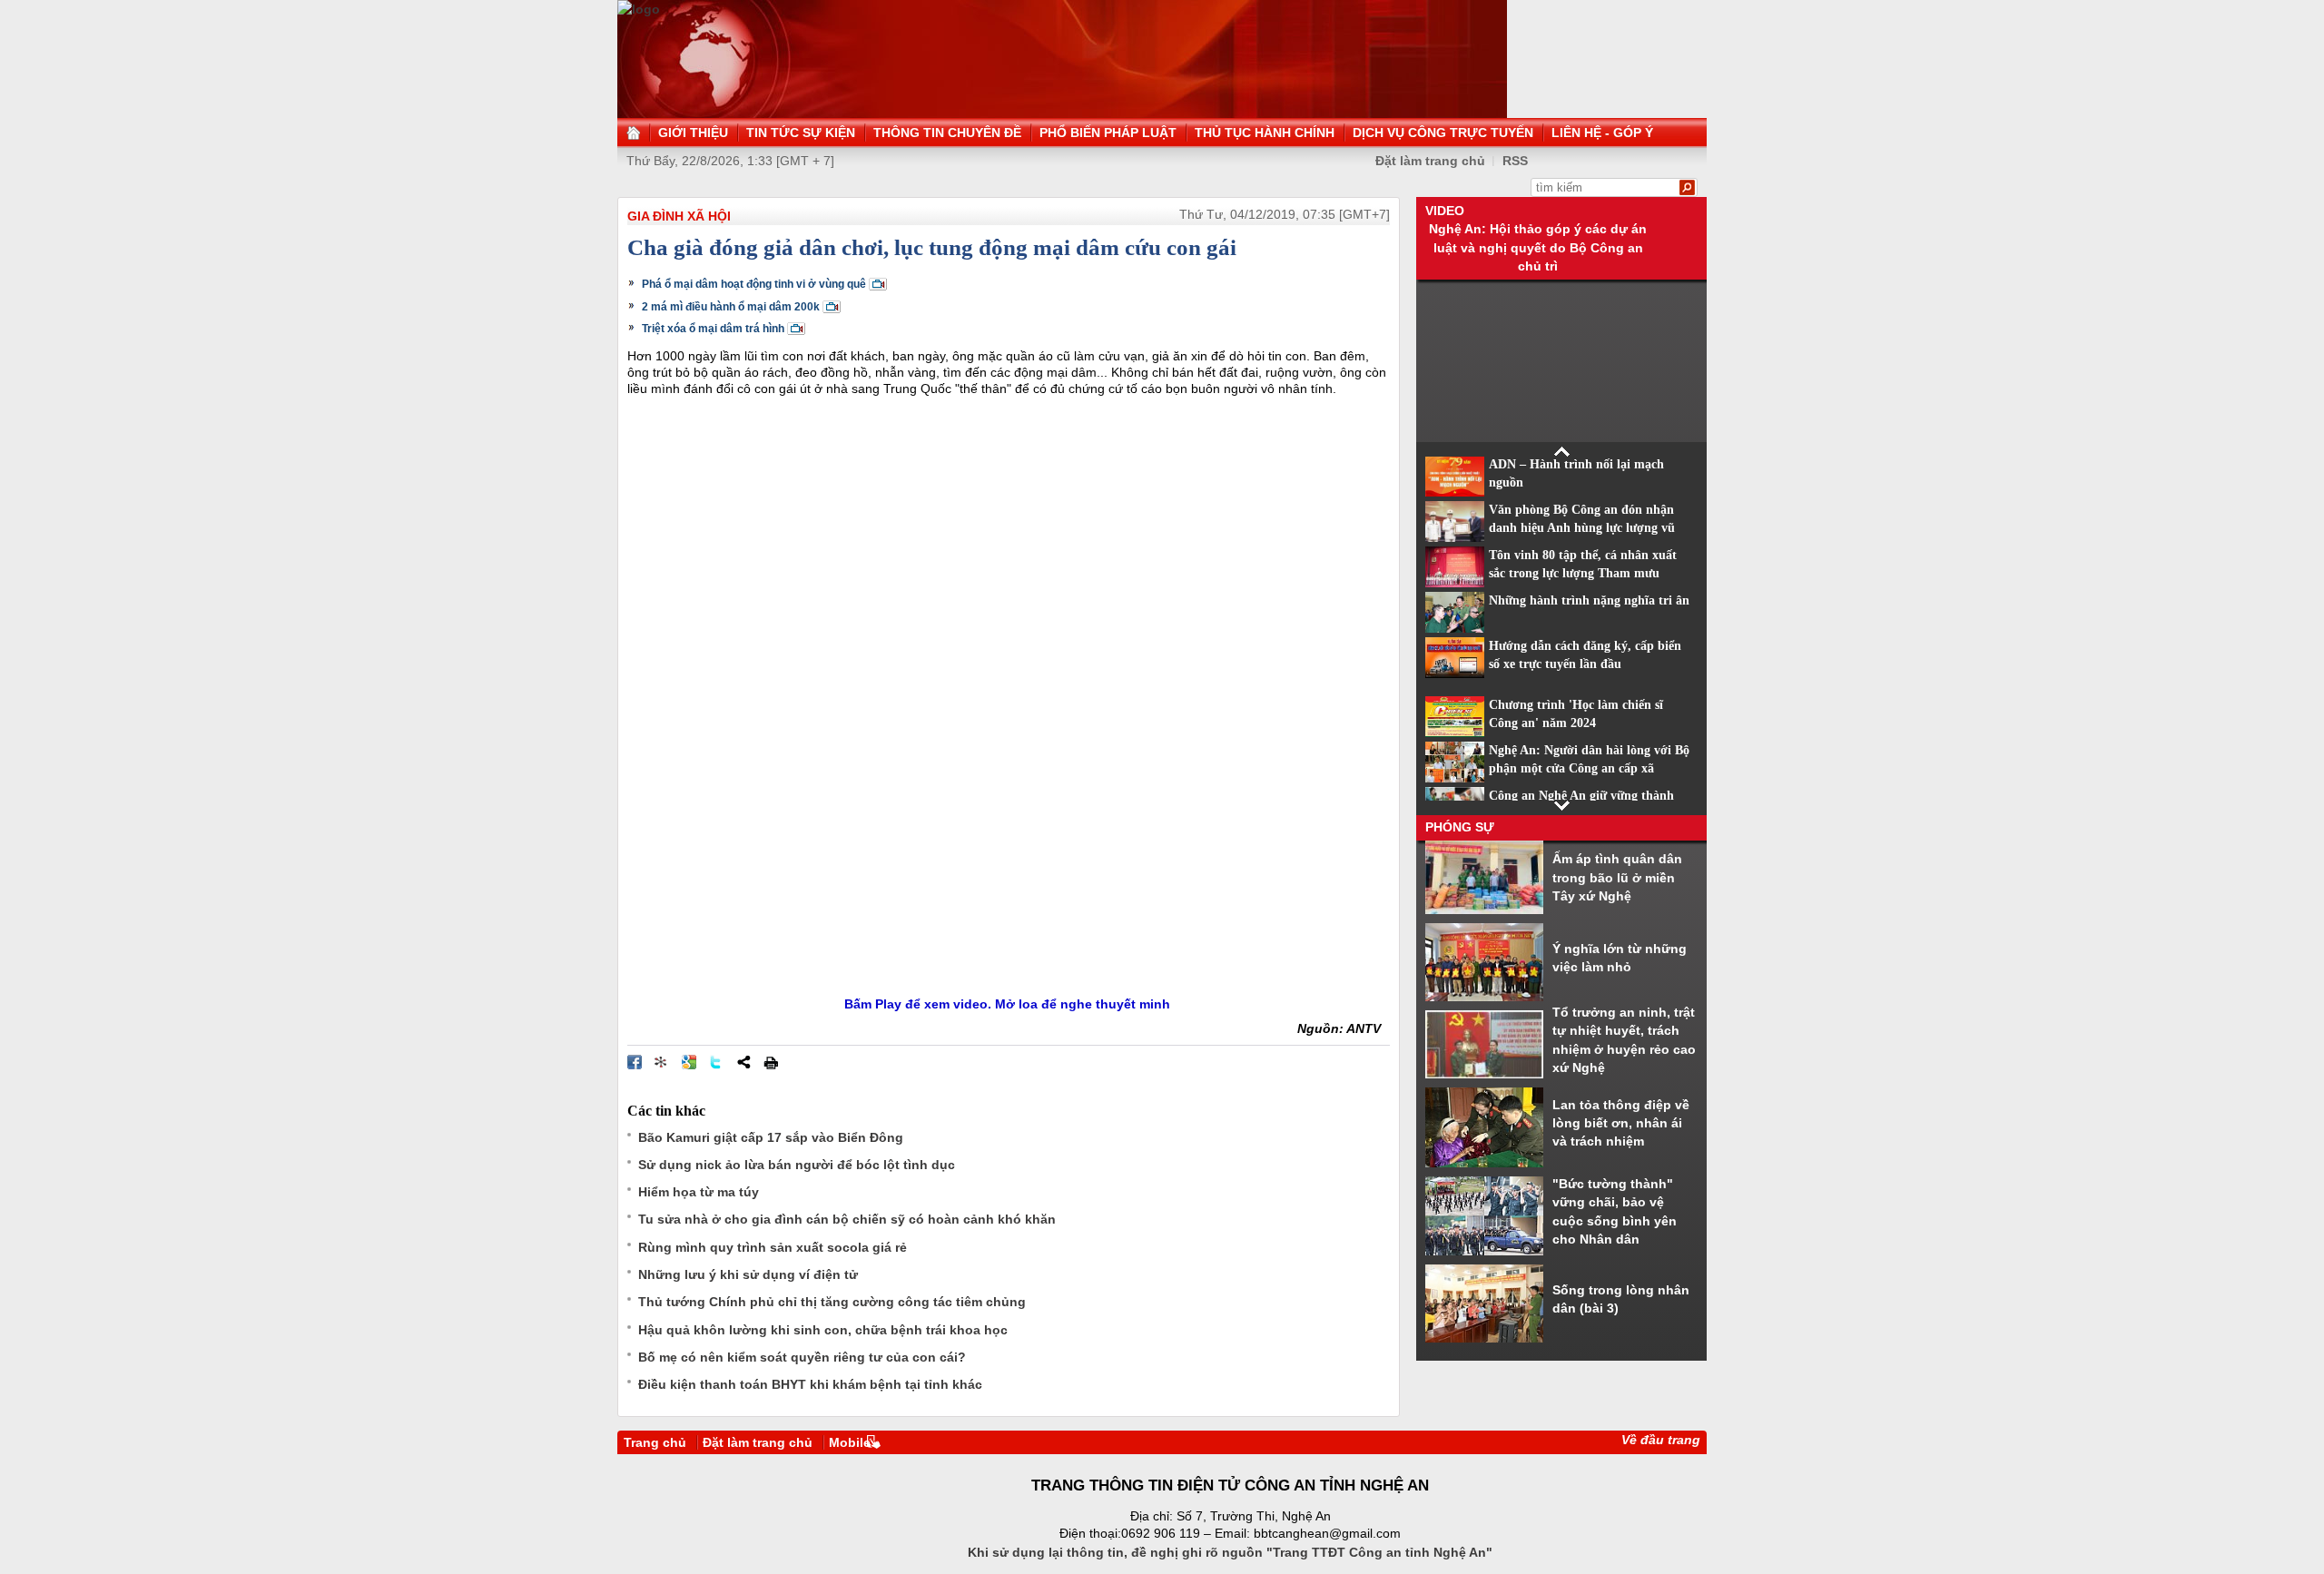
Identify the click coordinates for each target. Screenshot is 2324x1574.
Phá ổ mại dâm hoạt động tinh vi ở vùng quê (754, 284)
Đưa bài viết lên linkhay (662, 1062)
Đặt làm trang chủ (1430, 161)
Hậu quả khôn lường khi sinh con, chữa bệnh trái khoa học (823, 1330)
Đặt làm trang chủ (758, 1442)
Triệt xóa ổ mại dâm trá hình (713, 329)
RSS (1515, 161)
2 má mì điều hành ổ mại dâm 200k (731, 307)
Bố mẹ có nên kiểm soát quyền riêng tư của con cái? (802, 1357)
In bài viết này (771, 1062)
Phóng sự (1460, 827)
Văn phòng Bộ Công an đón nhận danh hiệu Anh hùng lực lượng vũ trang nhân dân (1582, 528)
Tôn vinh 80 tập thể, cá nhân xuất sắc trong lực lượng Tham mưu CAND (1583, 574)
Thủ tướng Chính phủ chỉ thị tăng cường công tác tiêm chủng (832, 1302)
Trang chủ (655, 1442)
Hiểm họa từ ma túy (699, 1192)
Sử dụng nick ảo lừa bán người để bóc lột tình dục (797, 1165)
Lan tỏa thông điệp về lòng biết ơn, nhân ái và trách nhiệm (1621, 1123)
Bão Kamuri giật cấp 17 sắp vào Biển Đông (771, 1137)
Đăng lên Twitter (716, 1062)
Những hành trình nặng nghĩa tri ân (1589, 600)
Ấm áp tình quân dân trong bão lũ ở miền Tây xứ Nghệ (1617, 877)
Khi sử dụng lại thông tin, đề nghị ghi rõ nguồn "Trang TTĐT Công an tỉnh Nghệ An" (1230, 1552)
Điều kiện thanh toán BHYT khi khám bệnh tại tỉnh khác (810, 1384)
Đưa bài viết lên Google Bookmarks (689, 1062)
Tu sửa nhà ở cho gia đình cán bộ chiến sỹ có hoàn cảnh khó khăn (847, 1219)
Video (1445, 211)
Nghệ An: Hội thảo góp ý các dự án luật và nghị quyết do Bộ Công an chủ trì (1538, 247)
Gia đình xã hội (679, 216)
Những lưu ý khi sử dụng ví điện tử (748, 1274)
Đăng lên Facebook (635, 1062)
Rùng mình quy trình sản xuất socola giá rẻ (773, 1247)
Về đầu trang (1661, 1440)
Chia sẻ (743, 1062)
